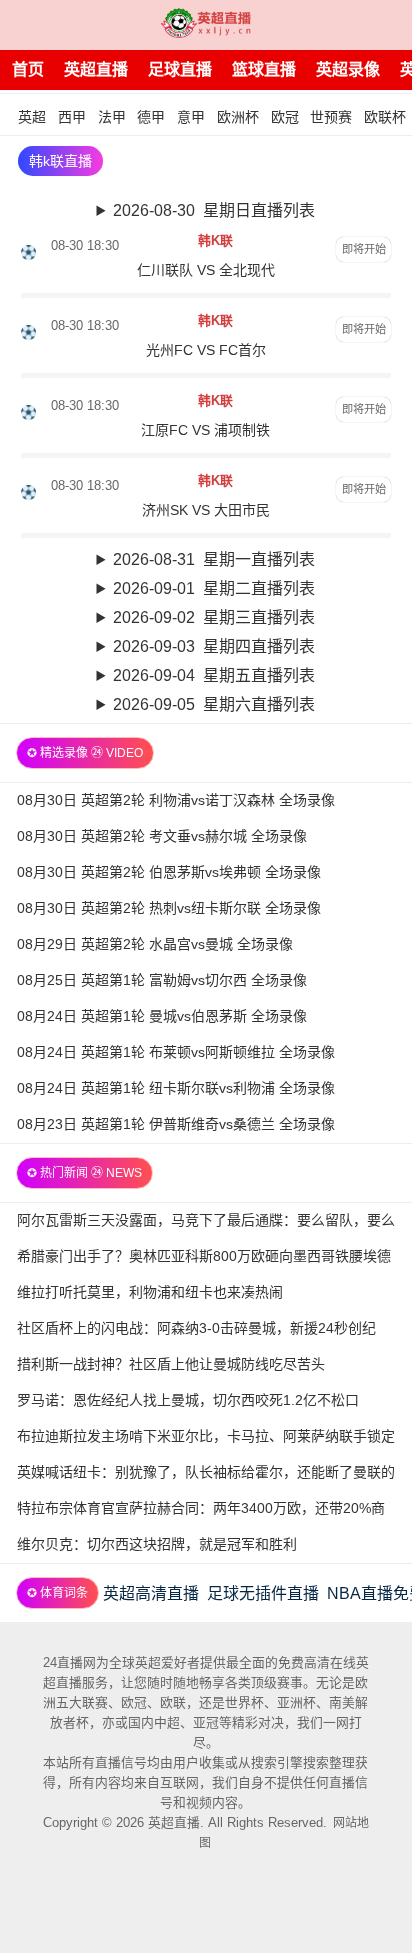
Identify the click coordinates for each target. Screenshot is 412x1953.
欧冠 (285, 117)
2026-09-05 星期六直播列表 (214, 704)
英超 (32, 117)
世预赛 (331, 117)
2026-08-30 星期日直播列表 (214, 210)
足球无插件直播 (263, 1593)
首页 (28, 69)
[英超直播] (206, 25)
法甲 (112, 117)
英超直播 (96, 69)
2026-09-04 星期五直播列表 (214, 675)
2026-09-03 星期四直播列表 (214, 646)
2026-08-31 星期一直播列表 (214, 559)
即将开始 (364, 249)
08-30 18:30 (85, 245)
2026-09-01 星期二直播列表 (214, 588)
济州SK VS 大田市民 (206, 510)
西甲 (72, 117)
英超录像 (348, 69)
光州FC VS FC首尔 (206, 350)
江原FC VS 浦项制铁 (205, 430)
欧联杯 (385, 117)
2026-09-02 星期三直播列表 (214, 617)
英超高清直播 (151, 1593)
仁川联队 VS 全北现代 (206, 270)
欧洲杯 (238, 117)
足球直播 (180, 69)
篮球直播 (264, 69)
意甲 (191, 117)
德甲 (151, 117)
